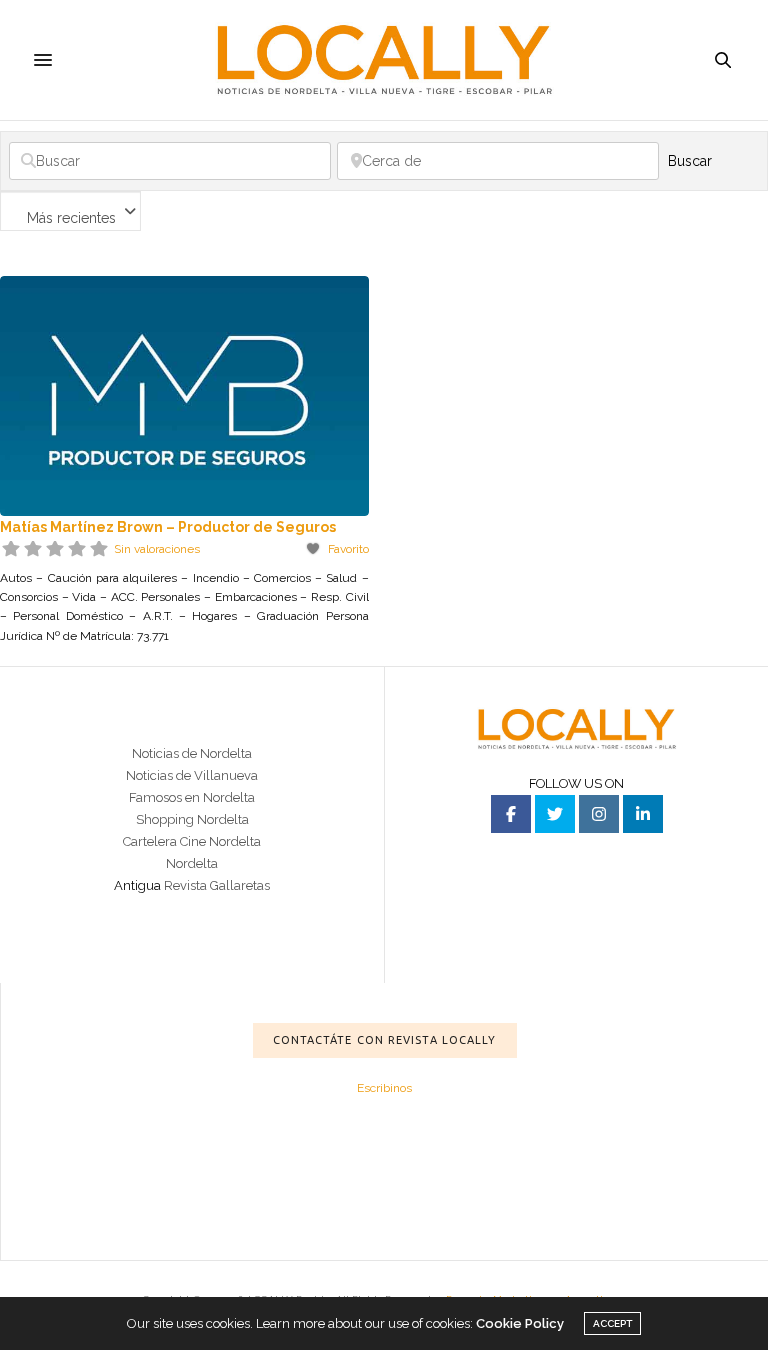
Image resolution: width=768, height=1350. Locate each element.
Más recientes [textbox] (71, 218)
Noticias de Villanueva (192, 775)
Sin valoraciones (157, 549)
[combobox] (70, 211)
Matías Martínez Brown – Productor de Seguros (168, 527)
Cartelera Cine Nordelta (192, 841)
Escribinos (384, 1088)
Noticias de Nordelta (192, 753)
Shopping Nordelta (192, 819)
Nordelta (192, 863)
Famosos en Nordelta (192, 797)
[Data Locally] (384, 59)
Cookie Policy (520, 1323)
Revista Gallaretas (217, 885)
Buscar (712, 161)
